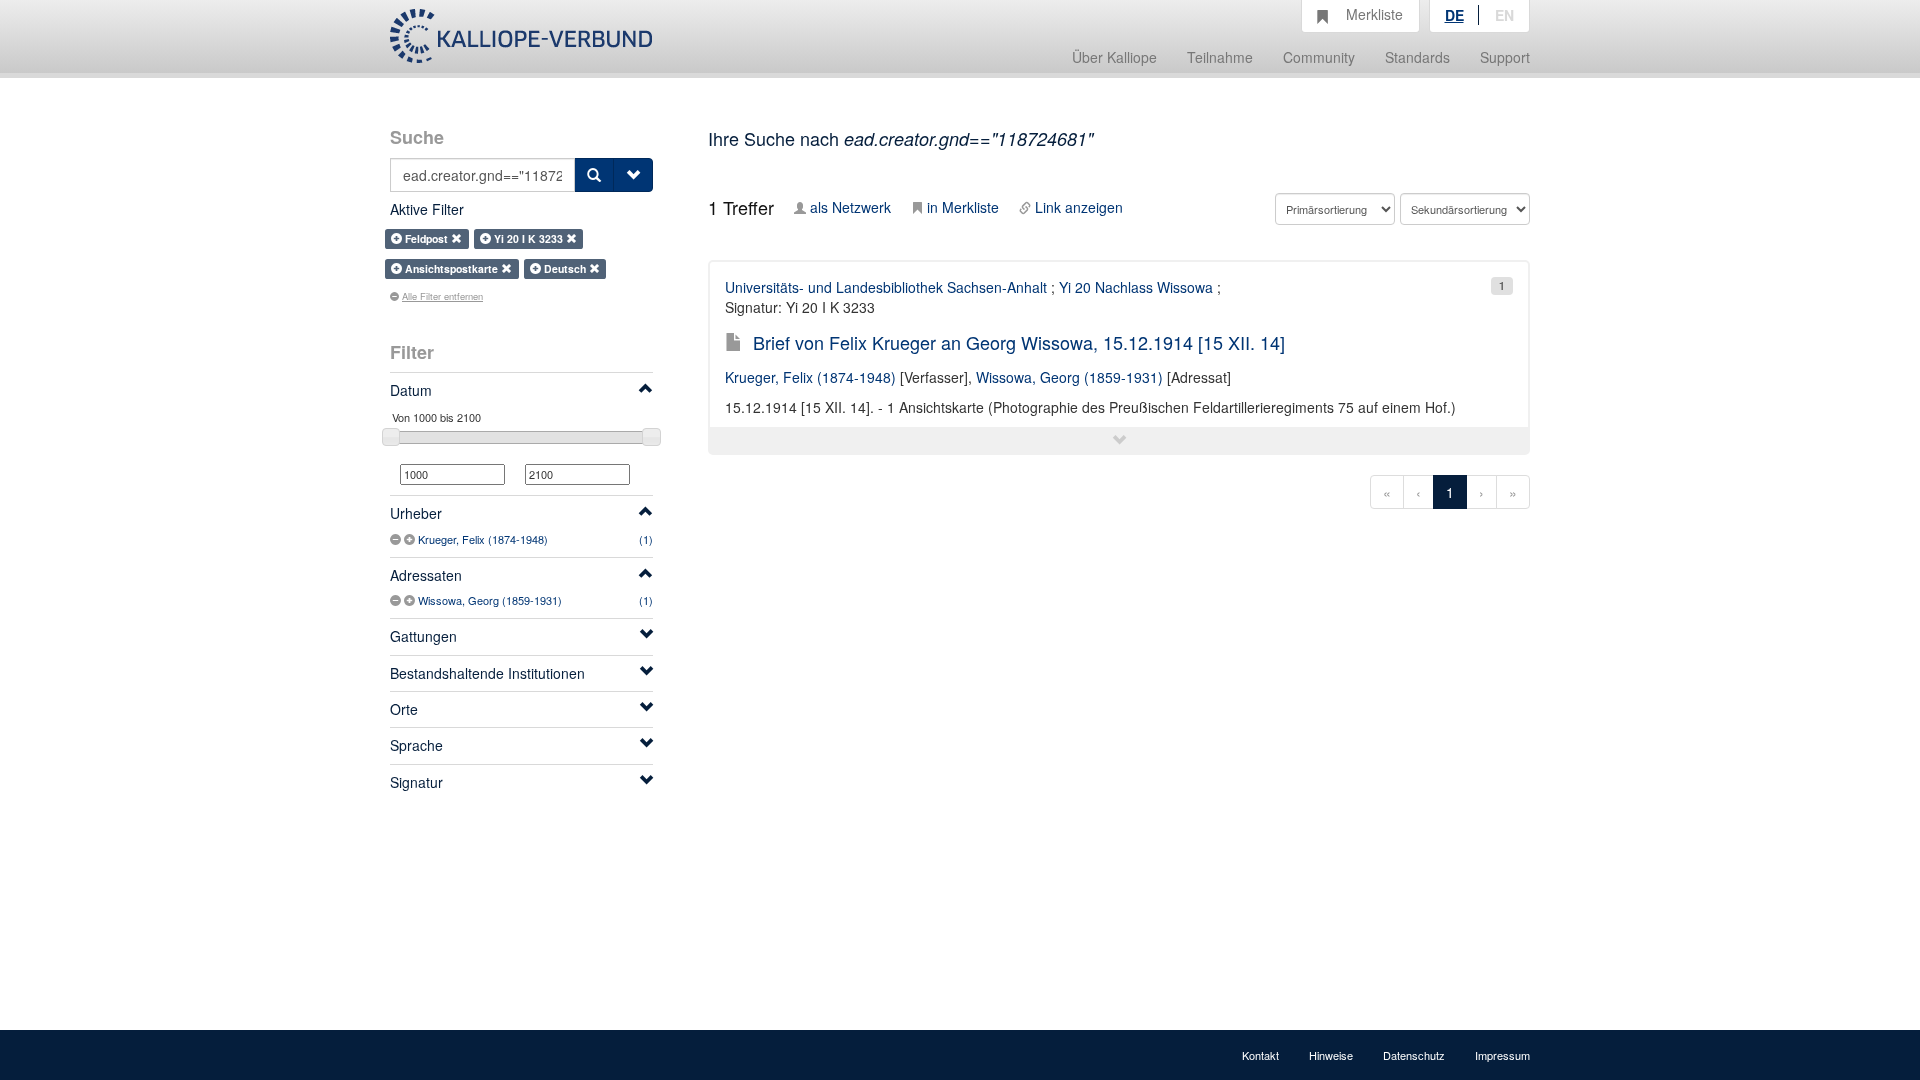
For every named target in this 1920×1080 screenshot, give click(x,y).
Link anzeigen (1079, 207)
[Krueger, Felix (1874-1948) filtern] (411, 539)
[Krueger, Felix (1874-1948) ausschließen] (397, 539)
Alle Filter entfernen (442, 296)
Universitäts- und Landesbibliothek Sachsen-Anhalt (886, 287)
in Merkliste (963, 207)
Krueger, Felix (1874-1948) (483, 539)
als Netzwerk (850, 207)
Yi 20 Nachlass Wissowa (1136, 287)
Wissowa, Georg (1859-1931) (490, 600)
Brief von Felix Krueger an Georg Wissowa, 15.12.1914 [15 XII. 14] (1019, 342)
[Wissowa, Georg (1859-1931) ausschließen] (397, 600)
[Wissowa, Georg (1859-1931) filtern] (411, 600)
